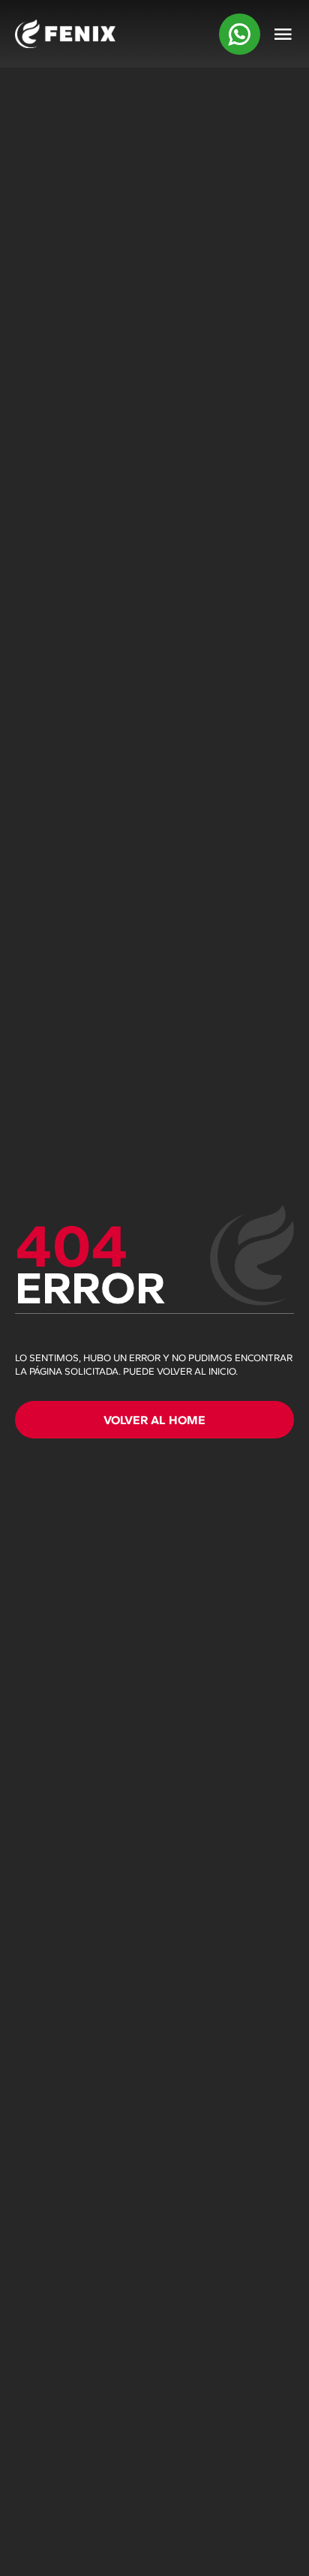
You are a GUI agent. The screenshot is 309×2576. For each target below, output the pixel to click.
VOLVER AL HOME (154, 1420)
